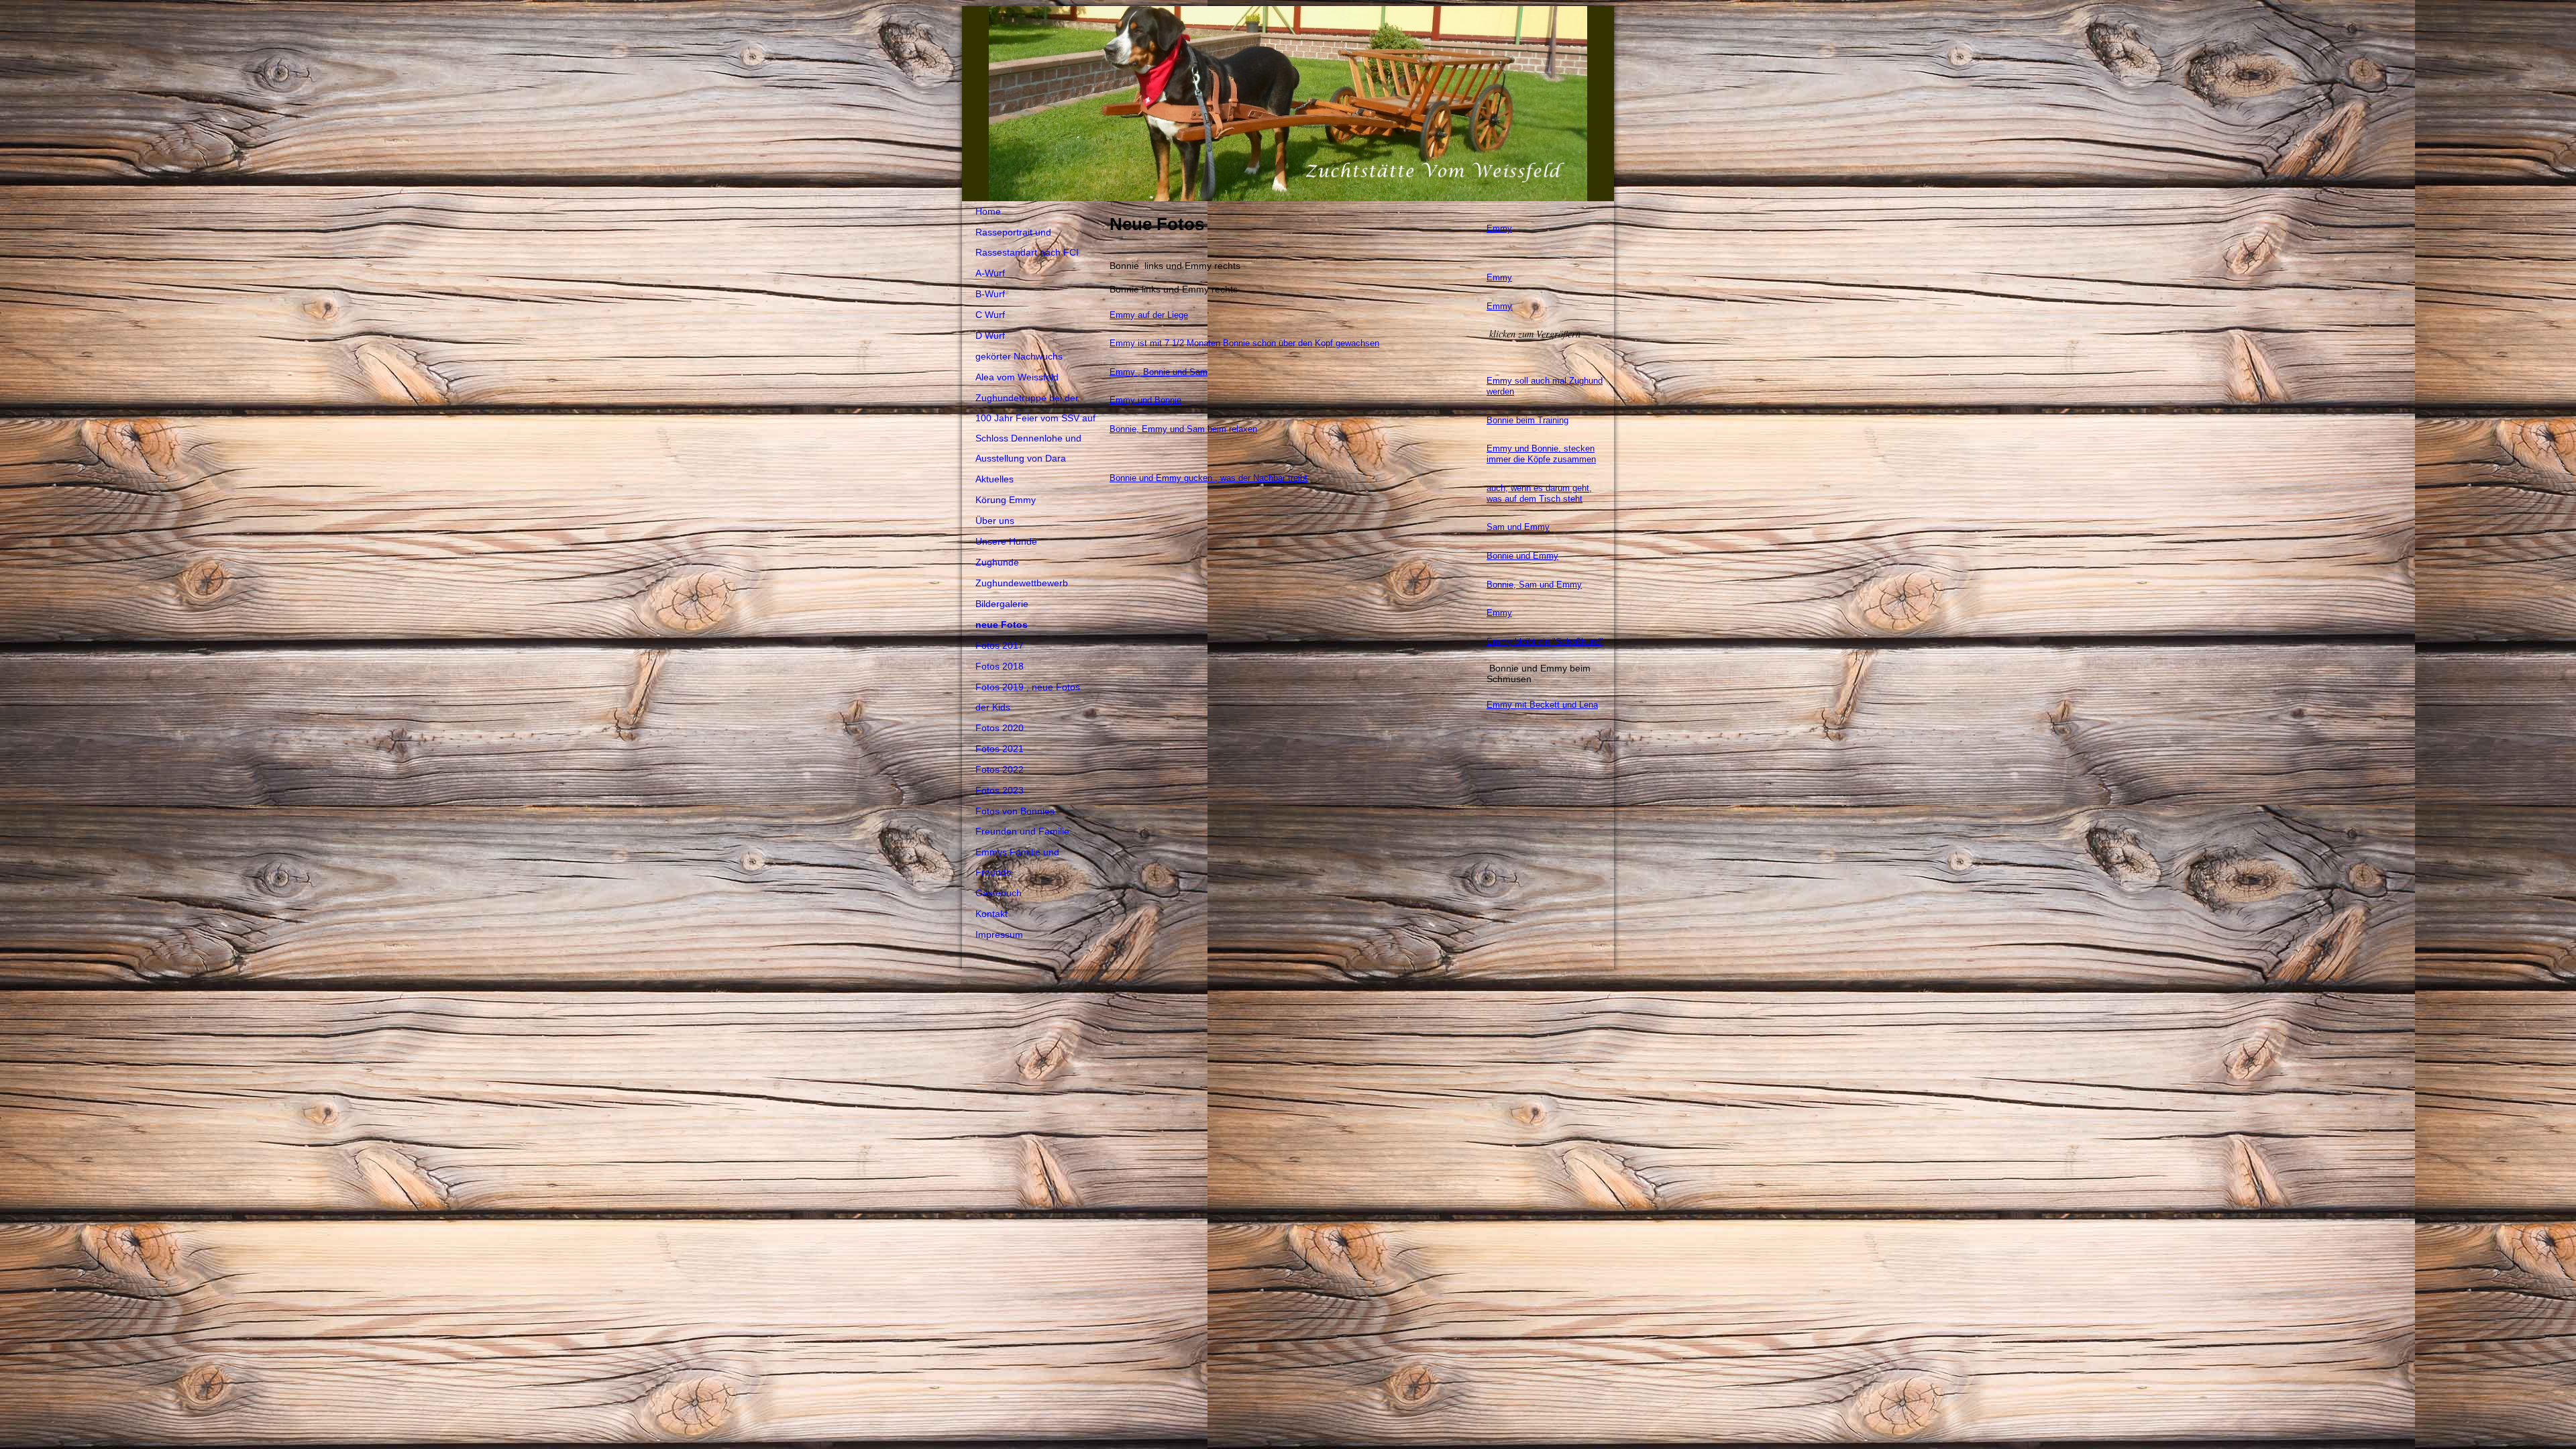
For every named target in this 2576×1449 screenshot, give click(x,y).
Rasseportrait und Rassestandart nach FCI (1027, 242)
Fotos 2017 (1000, 645)
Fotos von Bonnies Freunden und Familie (1022, 821)
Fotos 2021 (1000, 749)
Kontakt (991, 914)
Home (988, 211)
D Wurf (990, 335)
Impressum (999, 934)
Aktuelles (995, 479)
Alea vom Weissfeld (1017, 377)
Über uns (995, 521)
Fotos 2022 (1000, 769)
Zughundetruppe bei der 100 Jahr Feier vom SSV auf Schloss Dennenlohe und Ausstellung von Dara (1035, 428)
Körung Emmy (1006, 500)
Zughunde (997, 562)
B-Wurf (990, 294)
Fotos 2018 (1000, 666)
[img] (1288, 104)
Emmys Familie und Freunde (1017, 862)
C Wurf (990, 315)
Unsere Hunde (1006, 541)
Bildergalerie (1002, 604)
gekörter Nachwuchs (1019, 356)
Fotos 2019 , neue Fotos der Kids (1028, 697)
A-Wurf (990, 273)
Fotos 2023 (1000, 790)
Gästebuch (999, 893)
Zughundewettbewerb (1022, 583)
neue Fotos (1002, 625)
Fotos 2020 (1000, 728)
